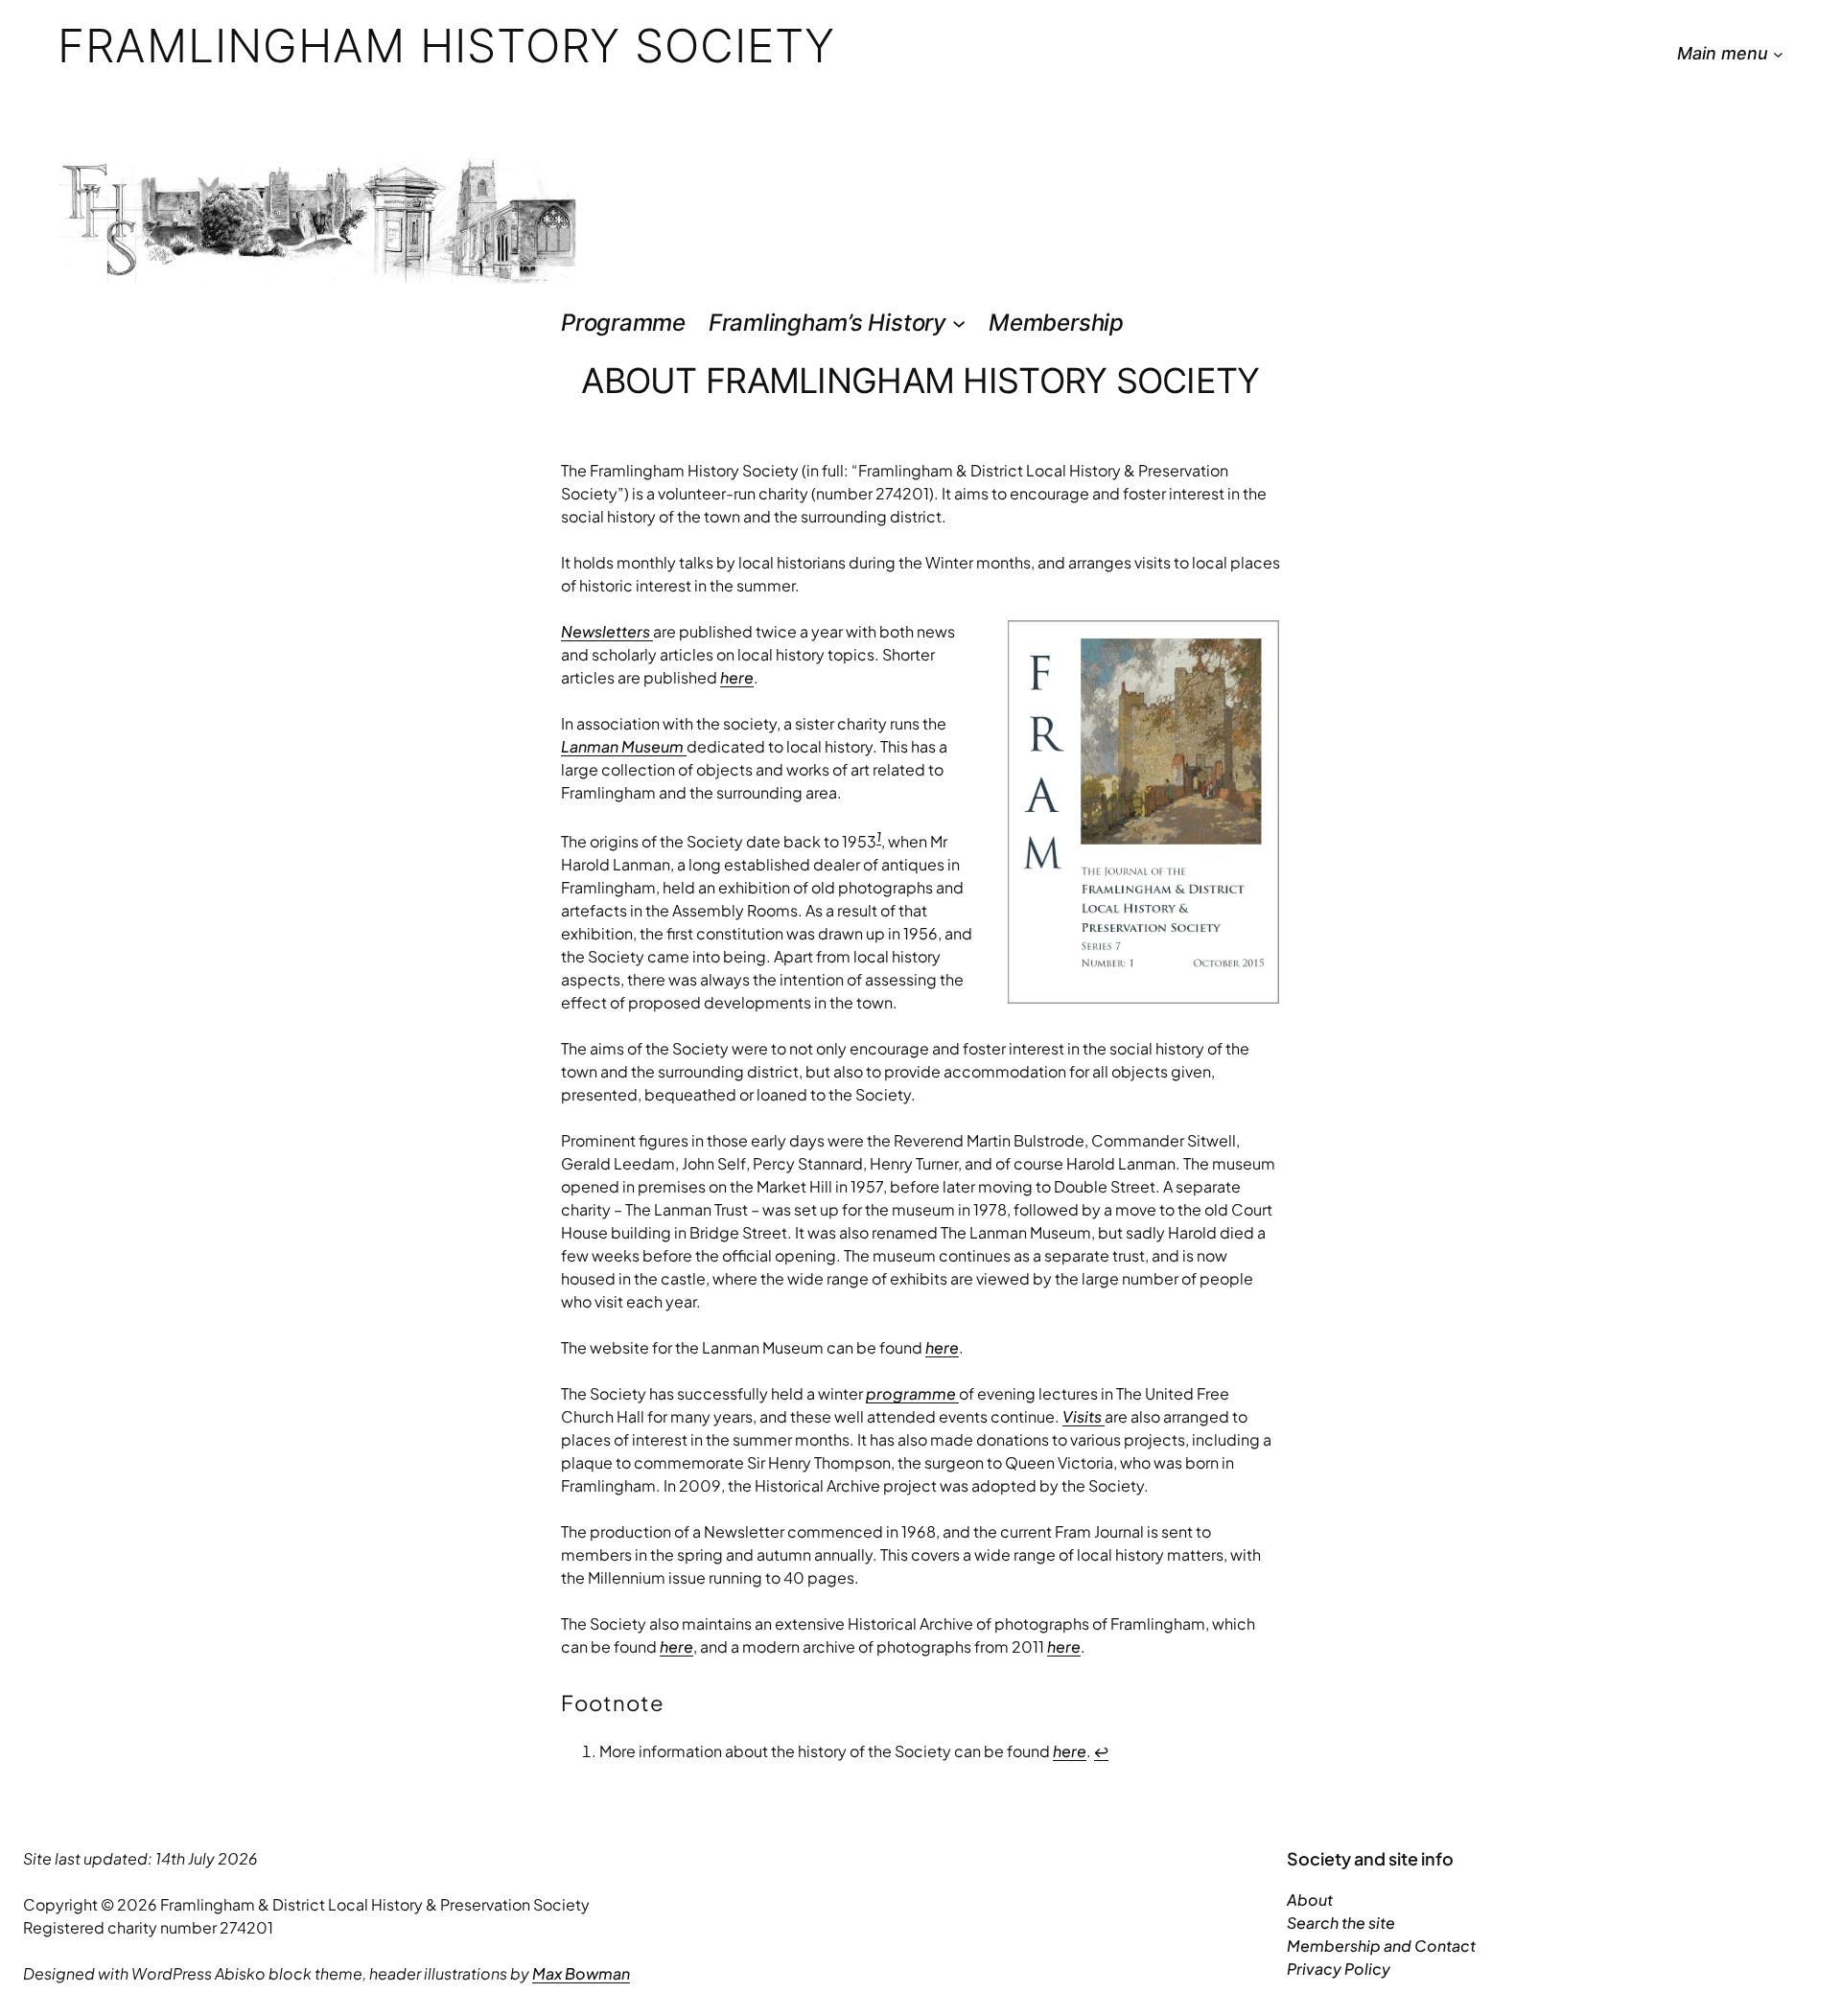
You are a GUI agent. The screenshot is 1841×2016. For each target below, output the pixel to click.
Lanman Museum (624, 746)
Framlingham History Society (446, 46)
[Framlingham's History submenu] (959, 323)
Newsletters (607, 631)
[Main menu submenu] (1778, 54)
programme (912, 1393)
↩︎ (1101, 1751)
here (737, 677)
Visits (1084, 1416)
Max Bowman (581, 1973)
